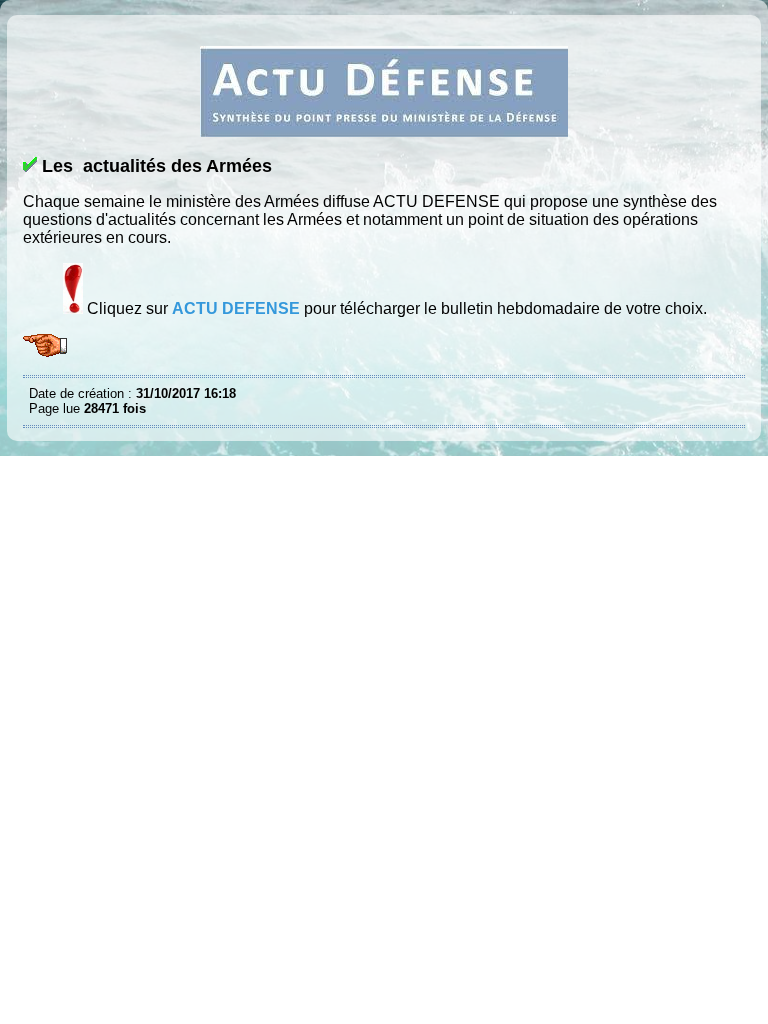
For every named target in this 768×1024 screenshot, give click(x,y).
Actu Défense (34, 30)
